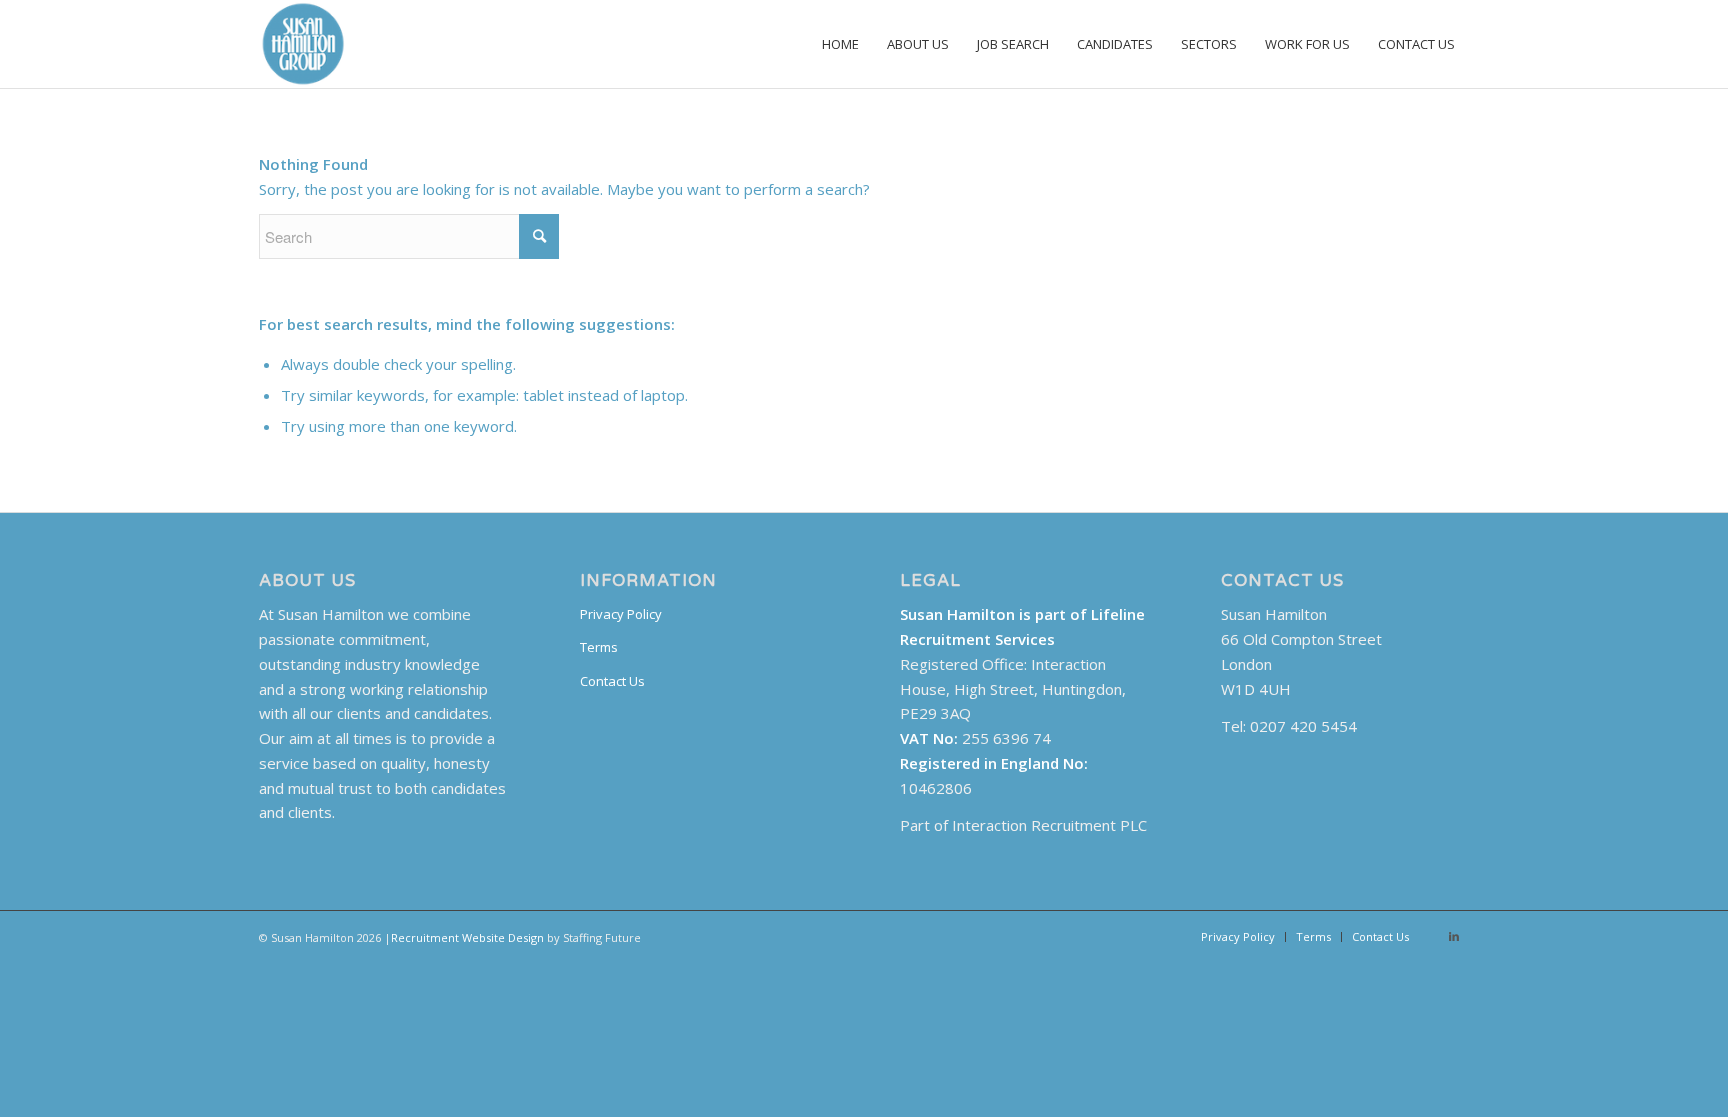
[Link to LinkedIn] (1454, 936)
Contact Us (612, 681)
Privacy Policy (621, 614)
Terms (599, 647)
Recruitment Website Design (467, 937)
